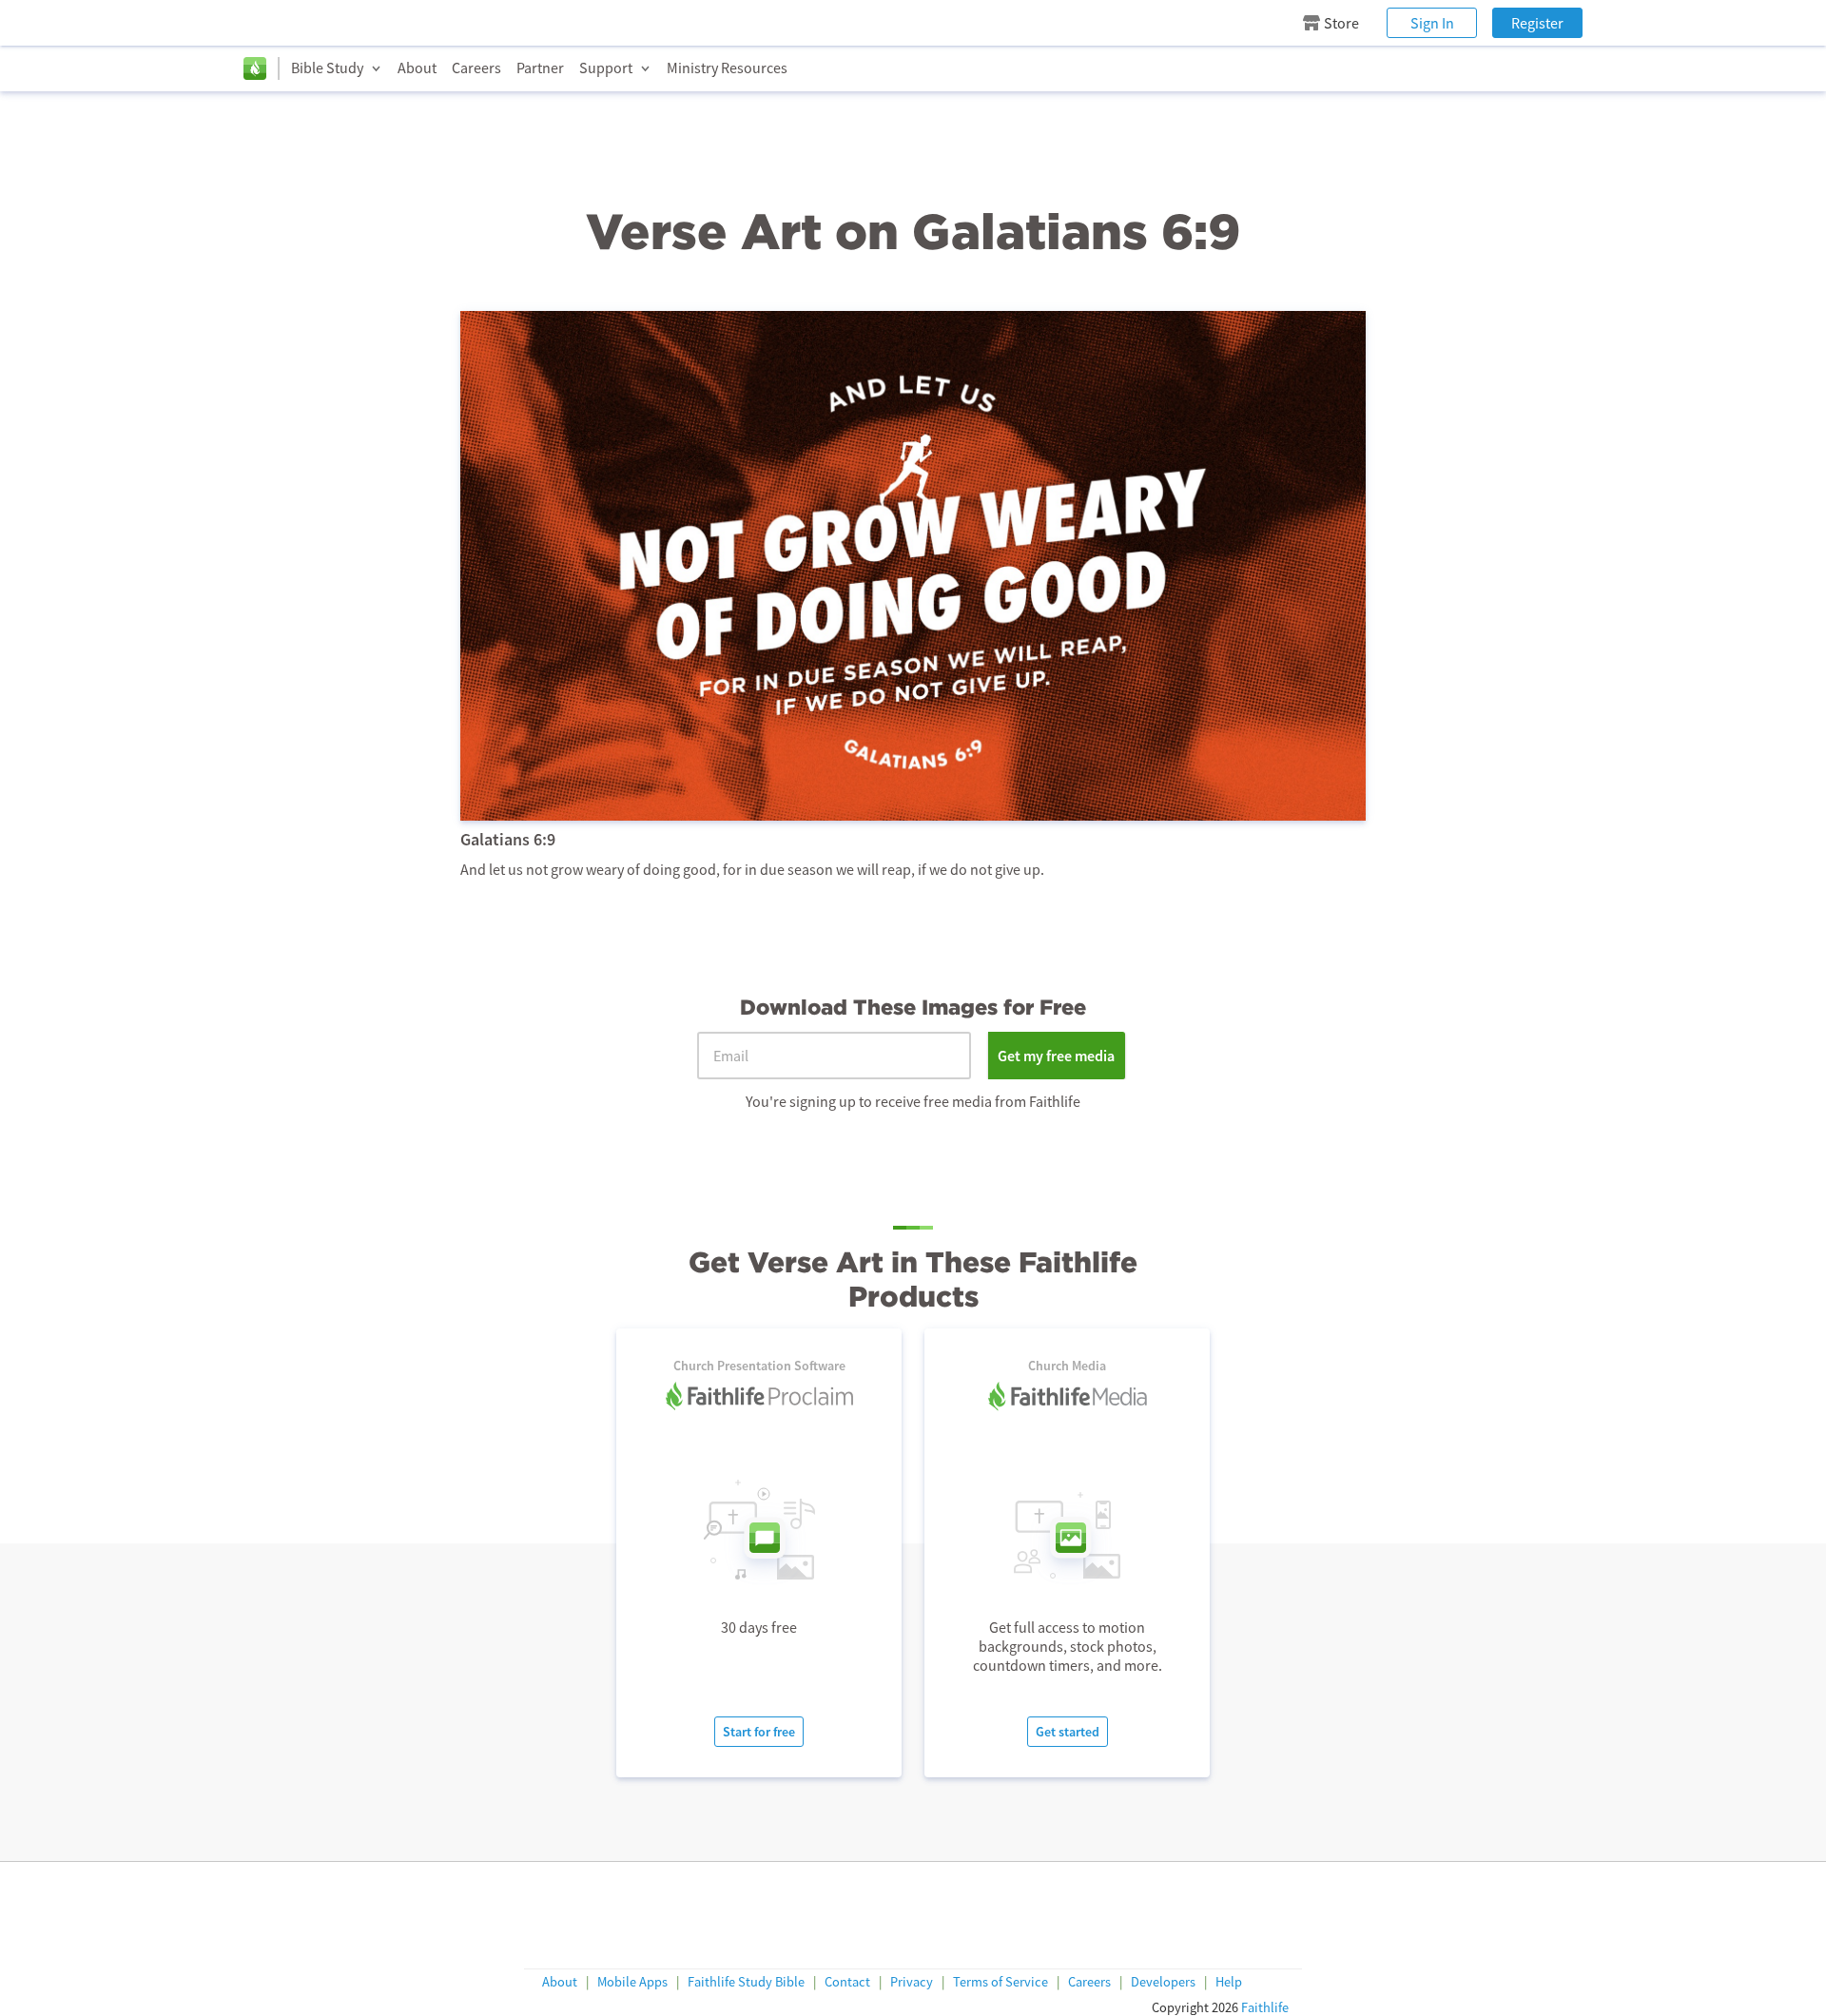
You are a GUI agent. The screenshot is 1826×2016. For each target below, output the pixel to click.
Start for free (759, 1732)
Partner (540, 68)
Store (1341, 23)
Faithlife (1265, 2007)
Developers (1163, 1982)
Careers (476, 68)
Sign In (1432, 23)
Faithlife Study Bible (746, 1982)
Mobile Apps (632, 1982)
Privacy (912, 1982)
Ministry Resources (727, 68)
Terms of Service (1000, 1982)
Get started (1068, 1732)
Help (1229, 1982)
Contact (847, 1982)
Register (1537, 23)
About (417, 68)
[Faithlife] (255, 68)
